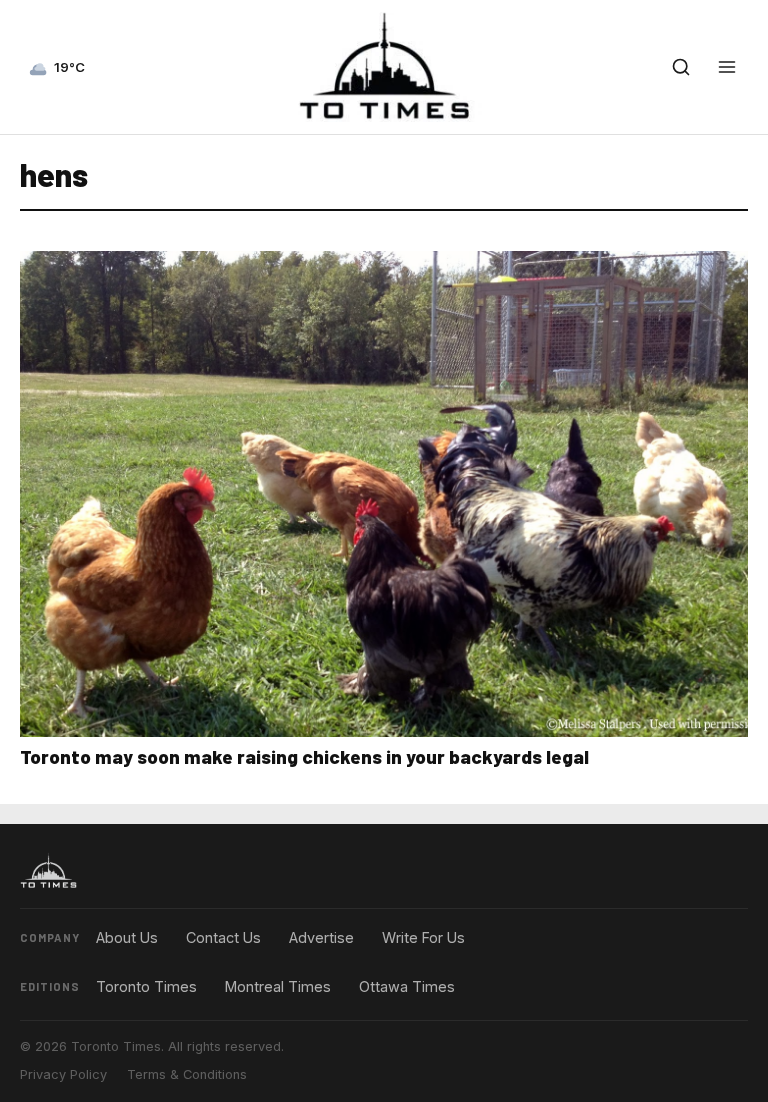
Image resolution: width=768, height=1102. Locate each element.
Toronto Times (146, 986)
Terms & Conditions (187, 1074)
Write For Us (423, 937)
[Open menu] (727, 67)
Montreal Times (278, 986)
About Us (127, 937)
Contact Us (223, 937)
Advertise (321, 937)
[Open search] (681, 67)
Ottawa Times (407, 986)
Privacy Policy (63, 1074)
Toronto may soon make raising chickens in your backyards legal (304, 756)
